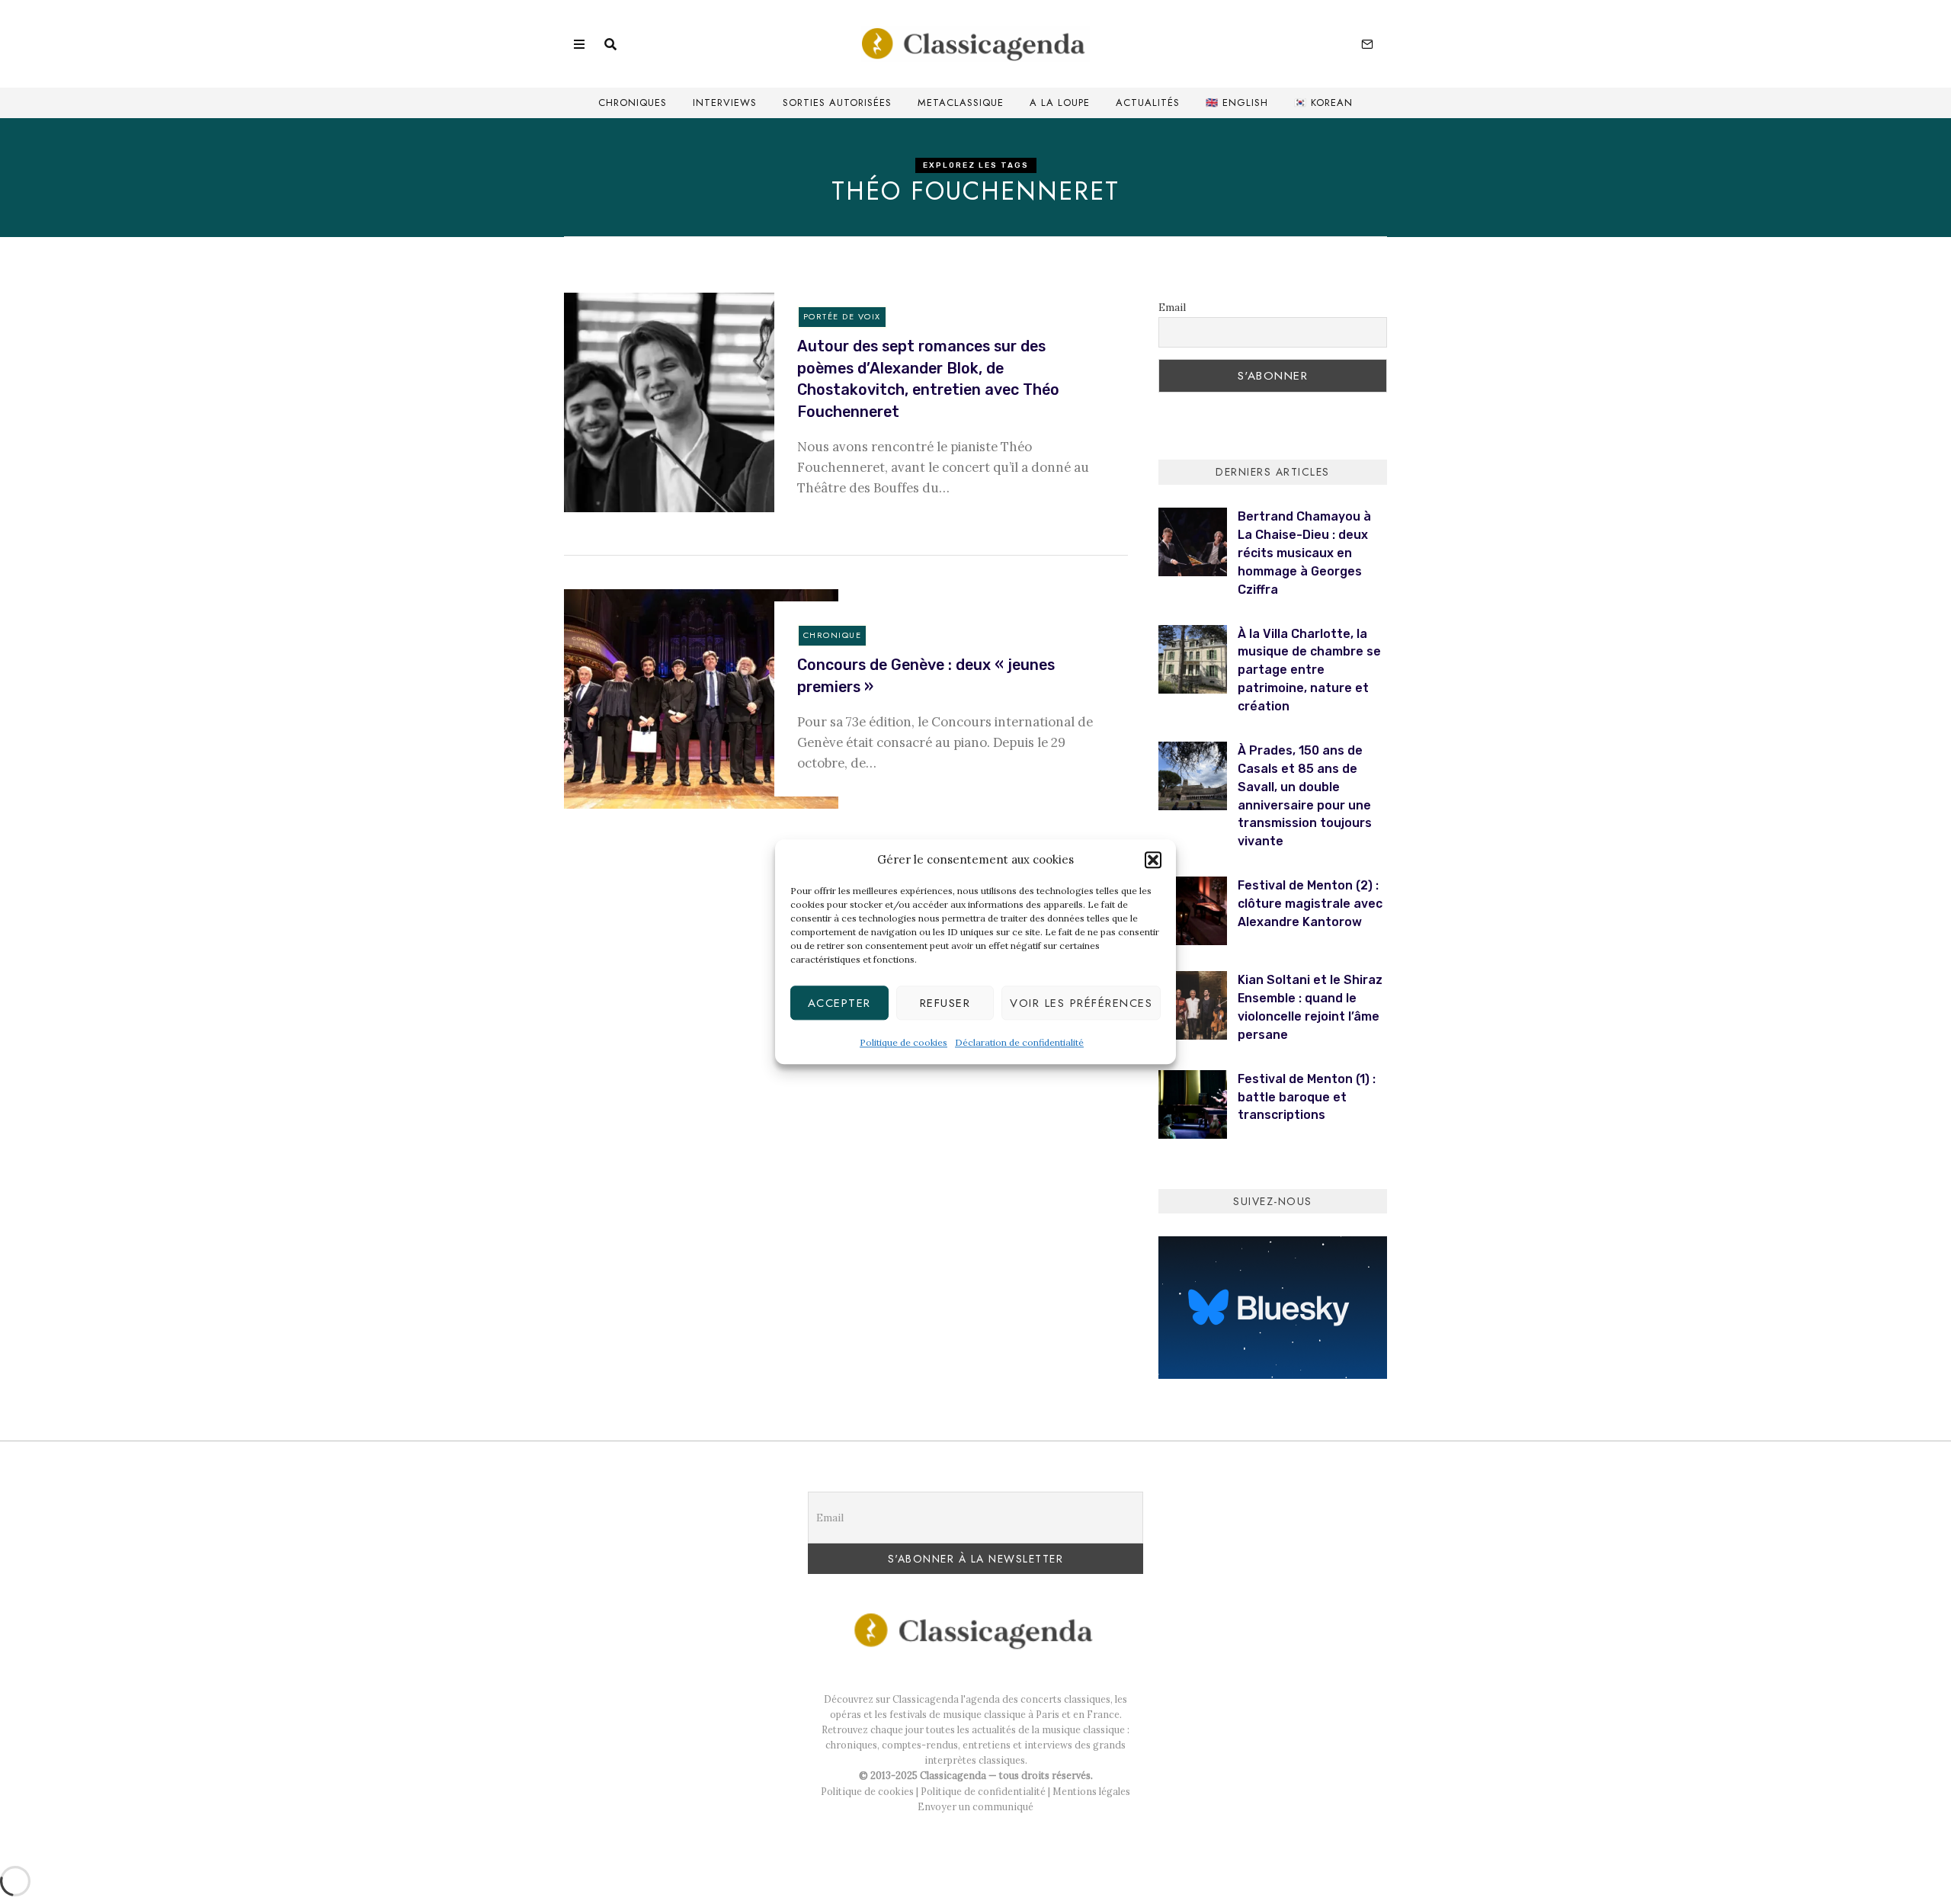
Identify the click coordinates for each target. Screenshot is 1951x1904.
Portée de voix (842, 316)
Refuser (945, 1003)
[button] (1153, 861)
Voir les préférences (1081, 1003)
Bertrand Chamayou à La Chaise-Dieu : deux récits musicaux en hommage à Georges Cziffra (1304, 553)
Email (1172, 307)
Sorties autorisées (837, 103)
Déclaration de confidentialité (1019, 1043)
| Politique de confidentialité (980, 1791)
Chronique (833, 635)
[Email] (1367, 44)
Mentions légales (1091, 1791)
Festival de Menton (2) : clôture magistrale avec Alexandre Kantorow (1310, 904)
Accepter (839, 1003)
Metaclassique (961, 103)
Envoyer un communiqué (975, 1806)
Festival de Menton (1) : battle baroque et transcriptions (1307, 1097)
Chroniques (633, 103)
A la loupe (1060, 103)
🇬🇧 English (1237, 103)
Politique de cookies (903, 1043)
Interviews (725, 103)
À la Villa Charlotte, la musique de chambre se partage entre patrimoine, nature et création (1309, 670)
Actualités (1148, 103)
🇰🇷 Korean (1323, 103)
